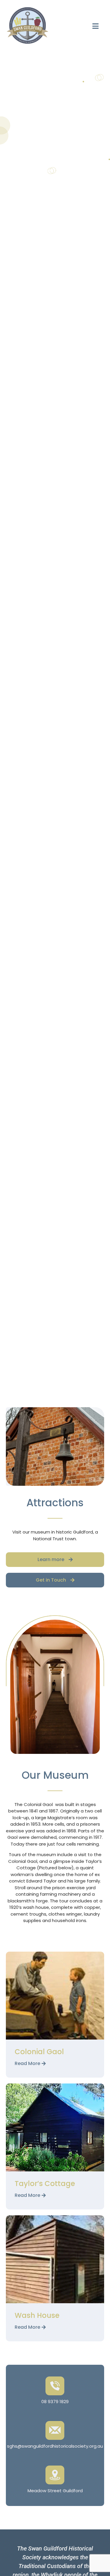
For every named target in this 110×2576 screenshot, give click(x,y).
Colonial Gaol (39, 2052)
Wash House (37, 2315)
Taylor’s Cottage (45, 2184)
